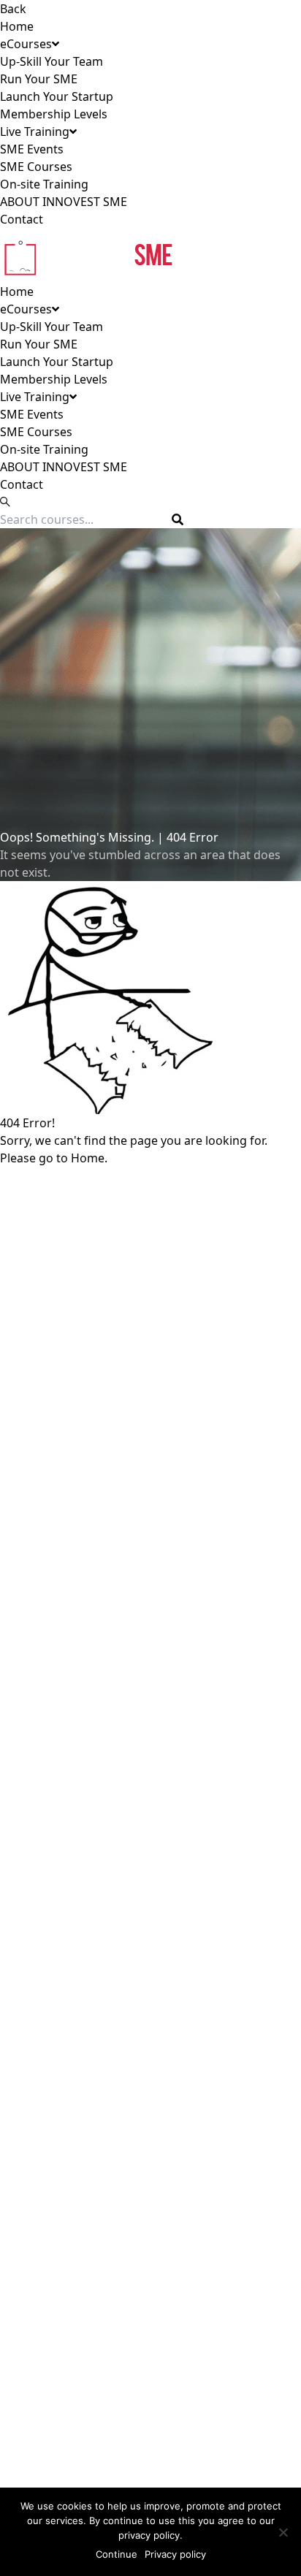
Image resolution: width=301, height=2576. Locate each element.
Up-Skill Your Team (52, 61)
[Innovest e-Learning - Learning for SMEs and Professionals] (150, 255)
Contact (22, 219)
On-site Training (44, 184)
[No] (283, 2532)
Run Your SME (39, 79)
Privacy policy (175, 2554)
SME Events (32, 149)
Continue (117, 2554)
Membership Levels (54, 114)
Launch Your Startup (57, 96)
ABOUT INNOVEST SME (64, 202)
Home (17, 26)
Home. (89, 1158)
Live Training (35, 132)
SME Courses (36, 167)
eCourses (26, 44)
